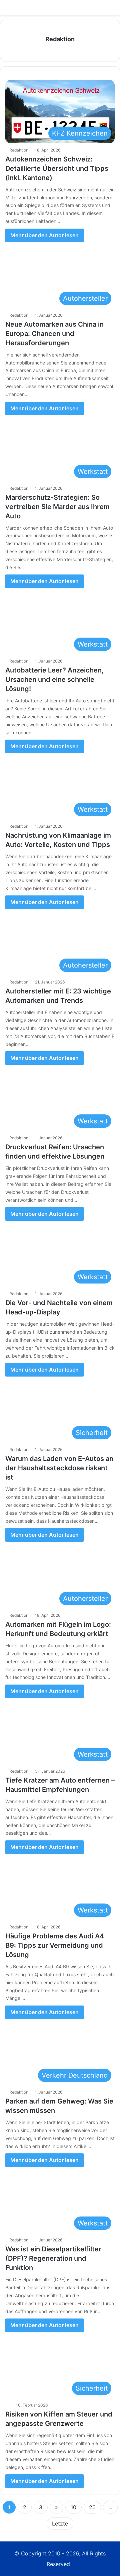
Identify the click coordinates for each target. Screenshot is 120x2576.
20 (92, 2507)
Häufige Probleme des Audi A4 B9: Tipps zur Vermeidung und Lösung (55, 1945)
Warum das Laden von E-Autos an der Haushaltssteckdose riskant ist (59, 1468)
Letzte (60, 2524)
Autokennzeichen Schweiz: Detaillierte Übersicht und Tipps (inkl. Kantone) (57, 168)
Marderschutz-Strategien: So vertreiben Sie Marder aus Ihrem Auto (57, 507)
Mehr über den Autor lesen (44, 235)
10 (73, 2507)
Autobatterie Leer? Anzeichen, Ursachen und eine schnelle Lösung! (54, 679)
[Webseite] (60, 51)
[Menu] (112, 10)
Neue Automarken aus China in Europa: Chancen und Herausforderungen (54, 334)
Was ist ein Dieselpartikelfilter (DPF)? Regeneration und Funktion (53, 2258)
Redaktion (60, 39)
